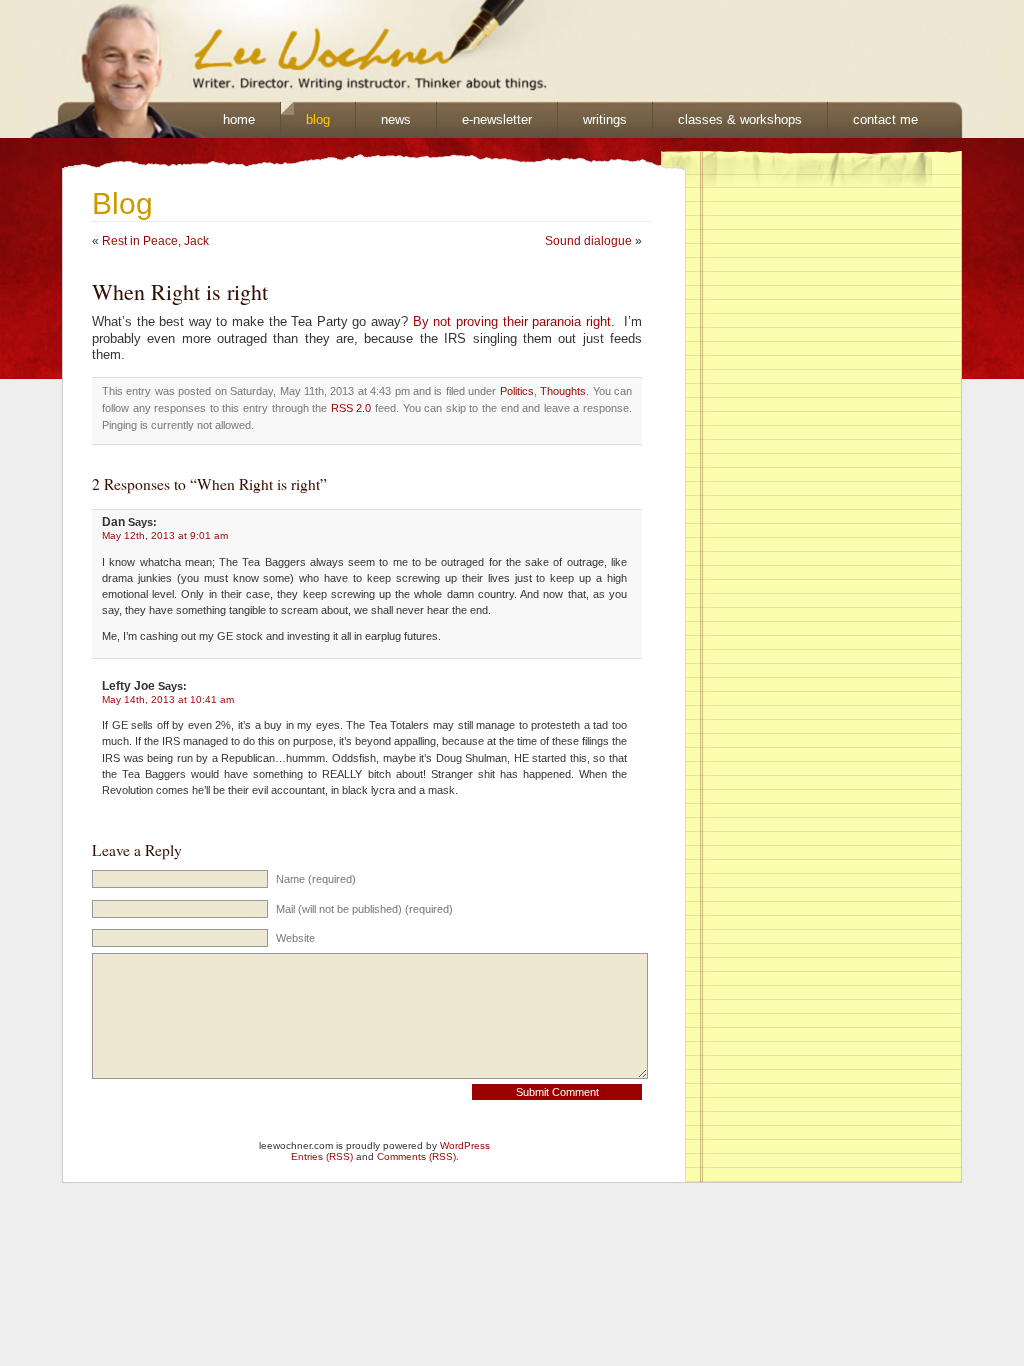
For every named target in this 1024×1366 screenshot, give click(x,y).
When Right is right (180, 291)
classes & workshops (740, 119)
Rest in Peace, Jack (155, 241)
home (239, 119)
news (396, 119)
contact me (885, 119)
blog (318, 119)
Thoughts (563, 391)
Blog (122, 203)
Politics (517, 391)
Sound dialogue (588, 241)
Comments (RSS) (416, 1156)
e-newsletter (497, 119)
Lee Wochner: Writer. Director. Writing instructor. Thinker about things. (278, 51)
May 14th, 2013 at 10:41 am (168, 699)
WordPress (465, 1145)
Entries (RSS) (322, 1156)
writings (605, 119)
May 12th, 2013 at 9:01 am (165, 535)
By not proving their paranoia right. (514, 322)
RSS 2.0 (351, 408)
